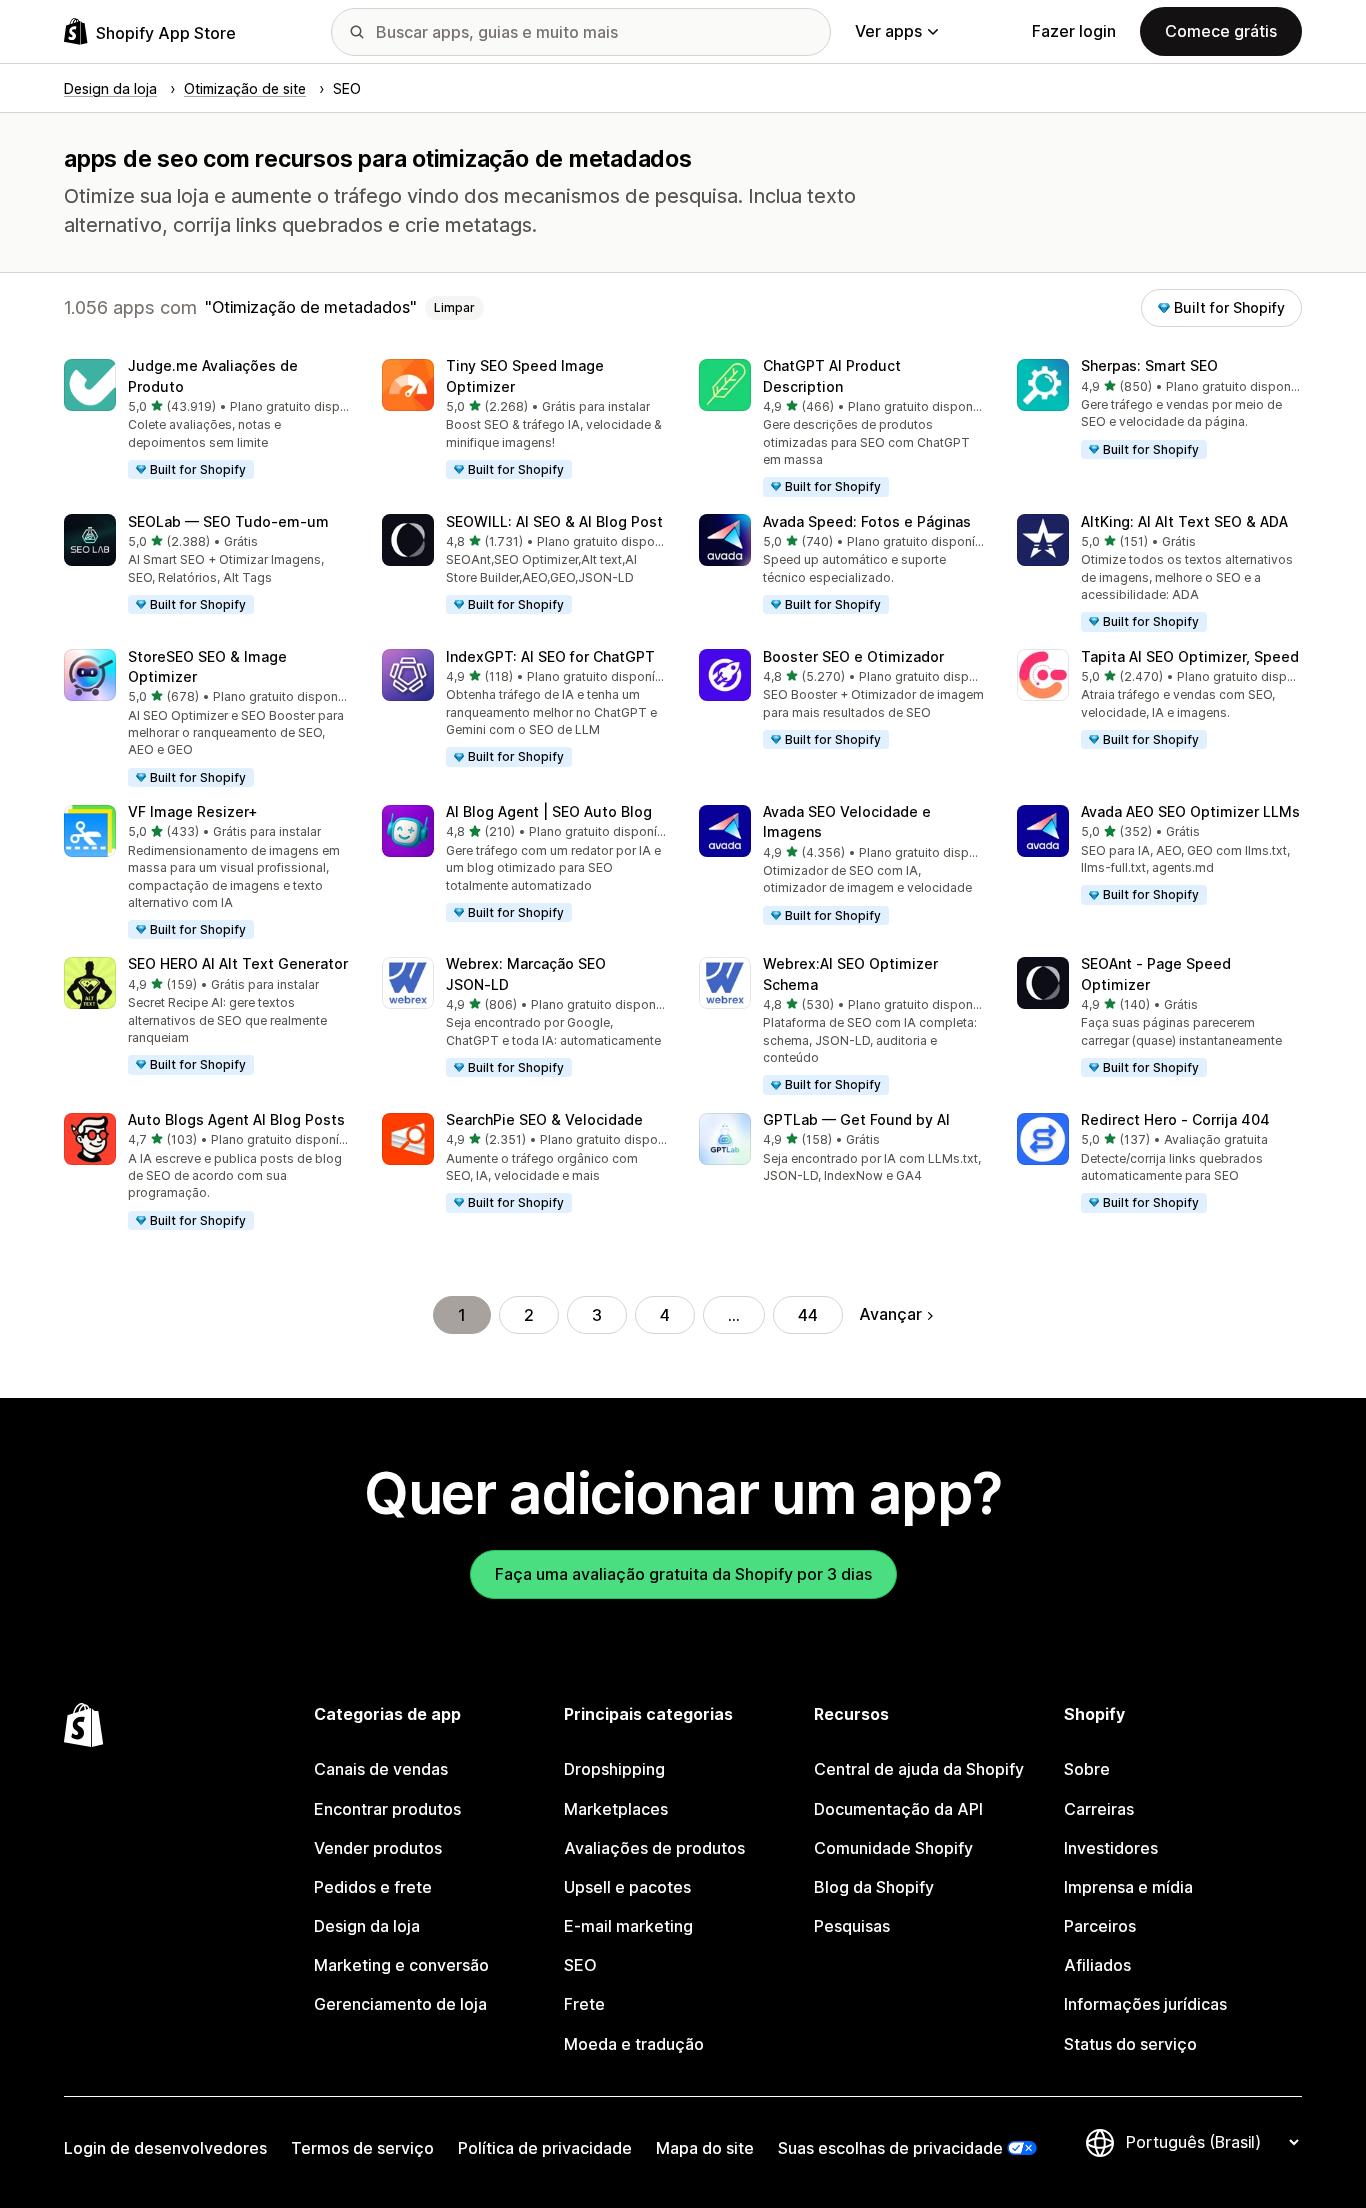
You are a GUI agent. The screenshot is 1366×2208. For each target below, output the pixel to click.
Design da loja (367, 1926)
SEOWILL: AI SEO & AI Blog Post (554, 521)
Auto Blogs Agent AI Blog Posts (236, 1119)
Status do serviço (1130, 2044)
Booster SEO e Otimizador (853, 656)
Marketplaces (616, 1809)
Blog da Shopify (874, 1887)
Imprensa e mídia (1128, 1887)
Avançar (890, 1314)
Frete (584, 2004)
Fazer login (1074, 31)
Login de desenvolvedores (165, 2148)
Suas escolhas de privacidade (890, 2148)
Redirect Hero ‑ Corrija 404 (1175, 1119)
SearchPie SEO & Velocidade (544, 1119)
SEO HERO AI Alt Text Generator (238, 963)
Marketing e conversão (401, 1965)
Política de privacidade (545, 2148)
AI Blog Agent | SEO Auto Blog (549, 811)
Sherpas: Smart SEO (1149, 365)
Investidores (1111, 1848)
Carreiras (1099, 1809)
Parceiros (1100, 1926)
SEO (580, 1965)
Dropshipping (614, 1769)
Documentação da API (898, 1809)
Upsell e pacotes (627, 1887)
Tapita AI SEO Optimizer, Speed (1190, 656)
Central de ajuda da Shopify (919, 1769)
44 (808, 1315)
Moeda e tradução (634, 2044)
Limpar (454, 307)
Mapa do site (705, 2148)
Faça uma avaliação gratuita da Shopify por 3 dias (683, 1574)
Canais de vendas (381, 1769)
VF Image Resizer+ (193, 811)
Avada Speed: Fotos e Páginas (867, 521)
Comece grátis (1221, 31)
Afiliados (1097, 1965)
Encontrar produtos (387, 1809)
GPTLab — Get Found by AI (856, 1119)
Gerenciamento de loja (400, 2004)
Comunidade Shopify (893, 1848)
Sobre (1087, 1769)
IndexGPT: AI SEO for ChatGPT (550, 656)
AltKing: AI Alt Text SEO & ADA (1184, 521)
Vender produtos (378, 1848)
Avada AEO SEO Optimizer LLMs (1190, 811)
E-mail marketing (628, 1926)
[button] (207, 420)
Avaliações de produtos (654, 1848)
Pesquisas (852, 1926)
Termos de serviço (362, 2148)
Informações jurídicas (1145, 2004)
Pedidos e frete (373, 1887)
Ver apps (888, 31)
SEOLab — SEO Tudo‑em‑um (228, 521)
